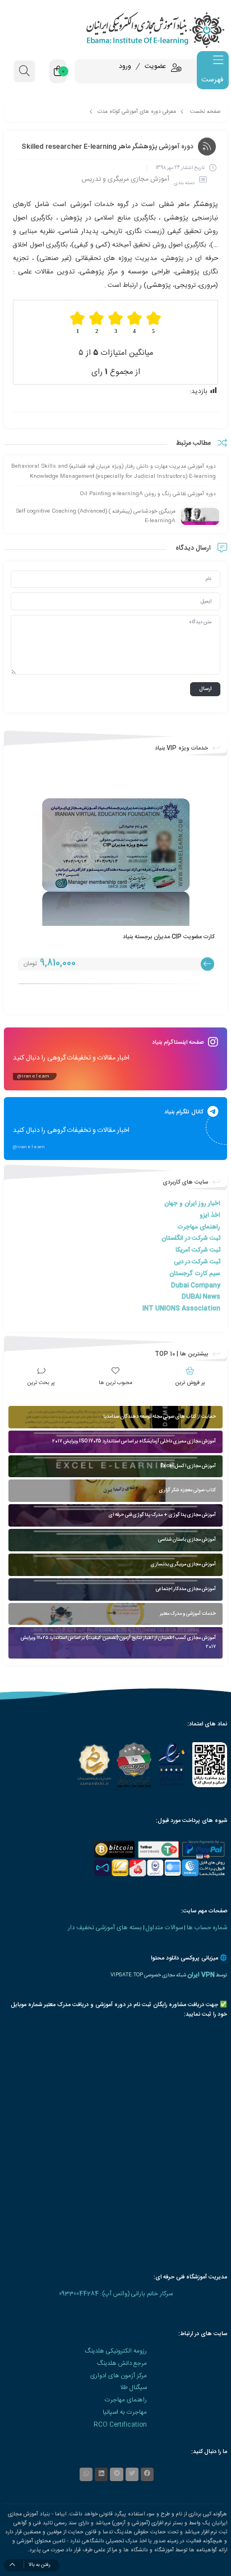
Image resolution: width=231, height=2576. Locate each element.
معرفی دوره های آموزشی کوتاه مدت (137, 112)
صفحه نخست (205, 112)
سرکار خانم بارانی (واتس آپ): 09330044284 (116, 2294)
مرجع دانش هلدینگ (122, 2363)
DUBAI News (201, 1297)
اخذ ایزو (210, 1215)
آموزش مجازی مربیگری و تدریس (125, 179)
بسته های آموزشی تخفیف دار (105, 1928)
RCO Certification (120, 2425)
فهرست (212, 80)
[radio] (154, 323)
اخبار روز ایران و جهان (192, 1203)
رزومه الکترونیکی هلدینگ (116, 2351)
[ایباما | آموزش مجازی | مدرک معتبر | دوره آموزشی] (115, 29)
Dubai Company (196, 1285)
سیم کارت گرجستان (195, 1274)
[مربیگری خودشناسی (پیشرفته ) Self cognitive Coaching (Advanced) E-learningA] (200, 517)
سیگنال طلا (133, 2388)
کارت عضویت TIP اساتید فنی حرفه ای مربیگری (158, 937)
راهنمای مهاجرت (199, 1227)
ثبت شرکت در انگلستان (191, 1238)
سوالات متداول (164, 1928)
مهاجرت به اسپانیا (125, 2412)
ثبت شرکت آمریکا (198, 1250)
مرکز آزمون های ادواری (119, 2376)
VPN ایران (201, 1975)
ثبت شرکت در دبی (197, 1262)
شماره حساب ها (207, 1928)
